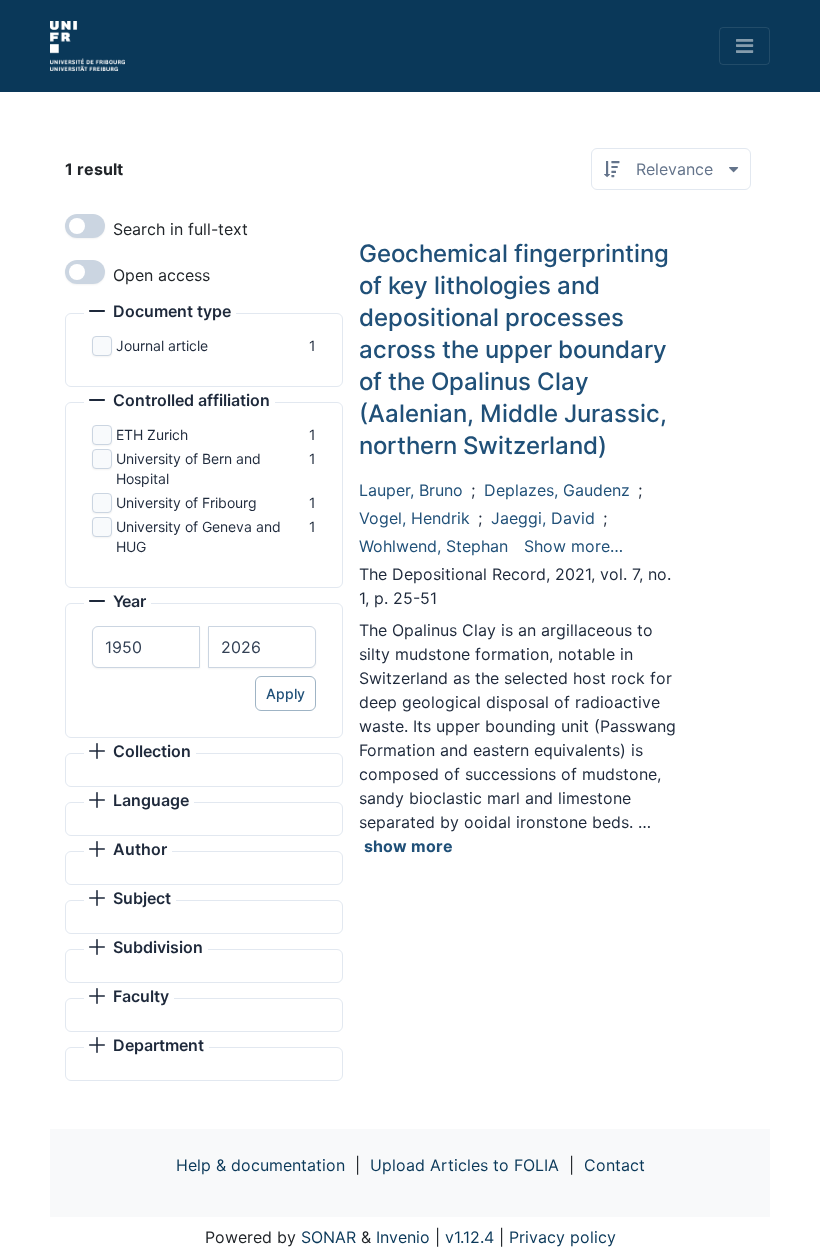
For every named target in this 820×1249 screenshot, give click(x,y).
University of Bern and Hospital (188, 468)
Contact (614, 1165)
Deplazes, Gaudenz (557, 490)
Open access (161, 275)
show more (408, 846)
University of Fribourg (186, 502)
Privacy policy (562, 1237)
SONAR (328, 1237)
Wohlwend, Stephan (433, 546)
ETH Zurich (152, 434)
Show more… (573, 546)
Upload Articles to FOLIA (464, 1165)
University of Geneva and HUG (198, 536)
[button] (160, 313)
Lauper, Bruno (411, 490)
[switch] (85, 226)
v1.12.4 (469, 1237)
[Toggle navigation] (744, 46)
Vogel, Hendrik (414, 518)
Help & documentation (260, 1165)
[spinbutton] (146, 647)
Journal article (162, 345)
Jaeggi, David (543, 518)
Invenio (403, 1237)
